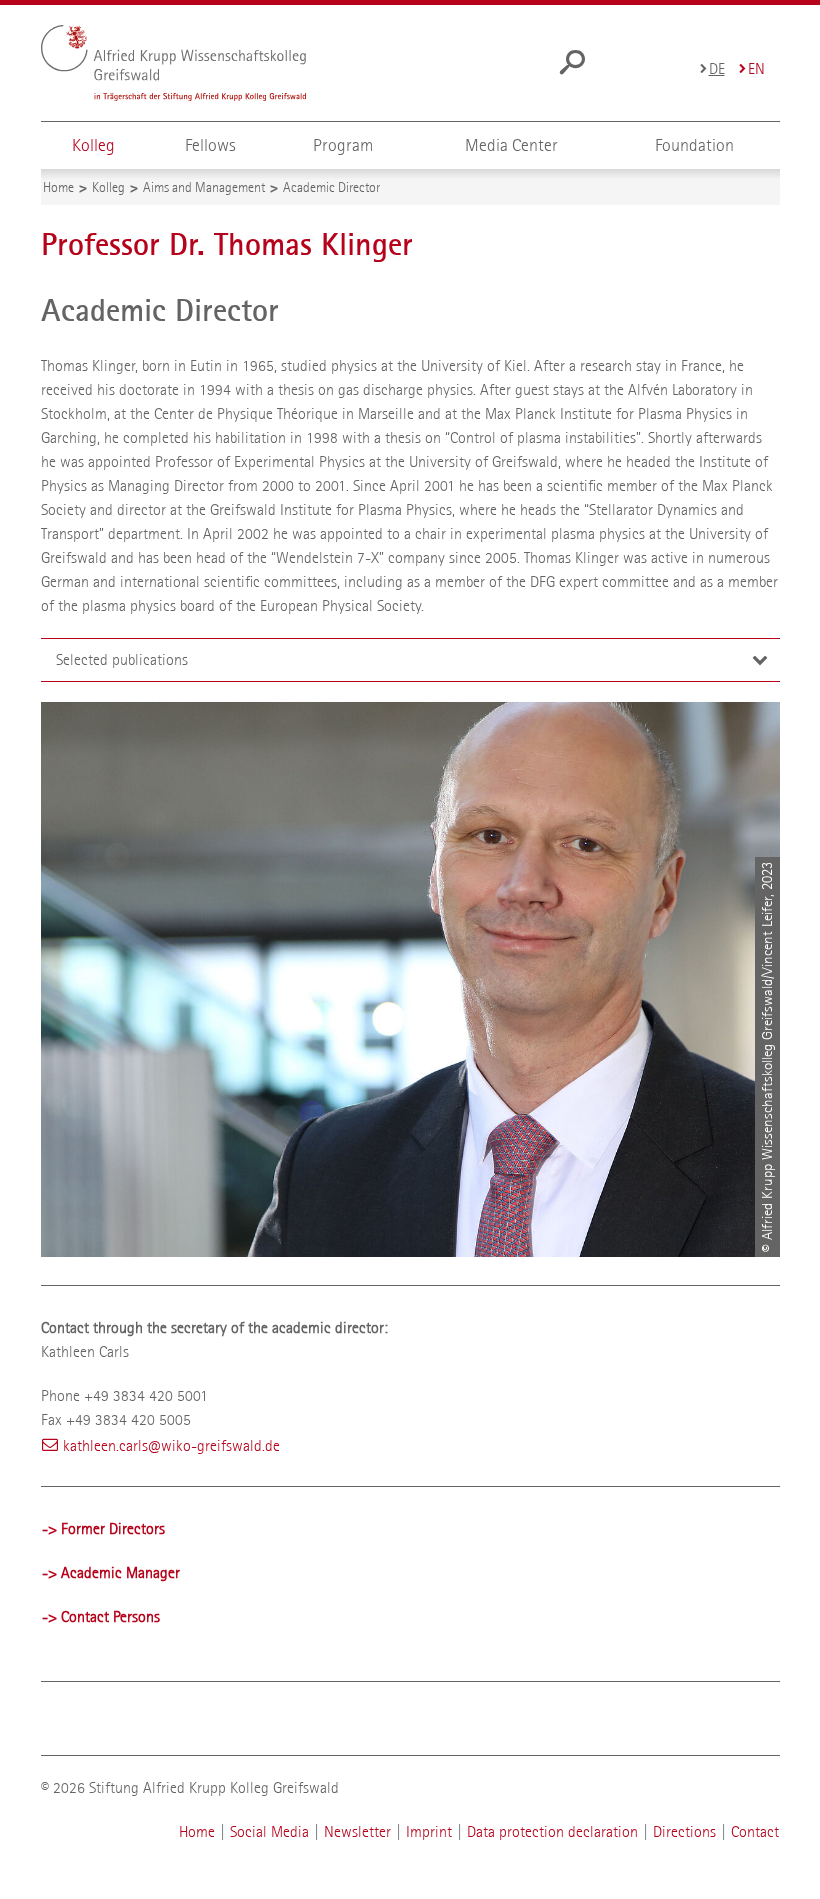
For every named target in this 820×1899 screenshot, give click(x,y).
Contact (755, 1831)
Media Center (511, 145)
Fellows (210, 145)
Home (199, 1831)
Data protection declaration (552, 1831)
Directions (684, 1831)
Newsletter (357, 1831)
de (717, 68)
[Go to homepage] (173, 63)
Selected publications (122, 659)
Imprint (431, 1831)
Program (343, 145)
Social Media (269, 1831)
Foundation (694, 145)
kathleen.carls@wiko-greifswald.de (171, 1445)
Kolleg (93, 145)
